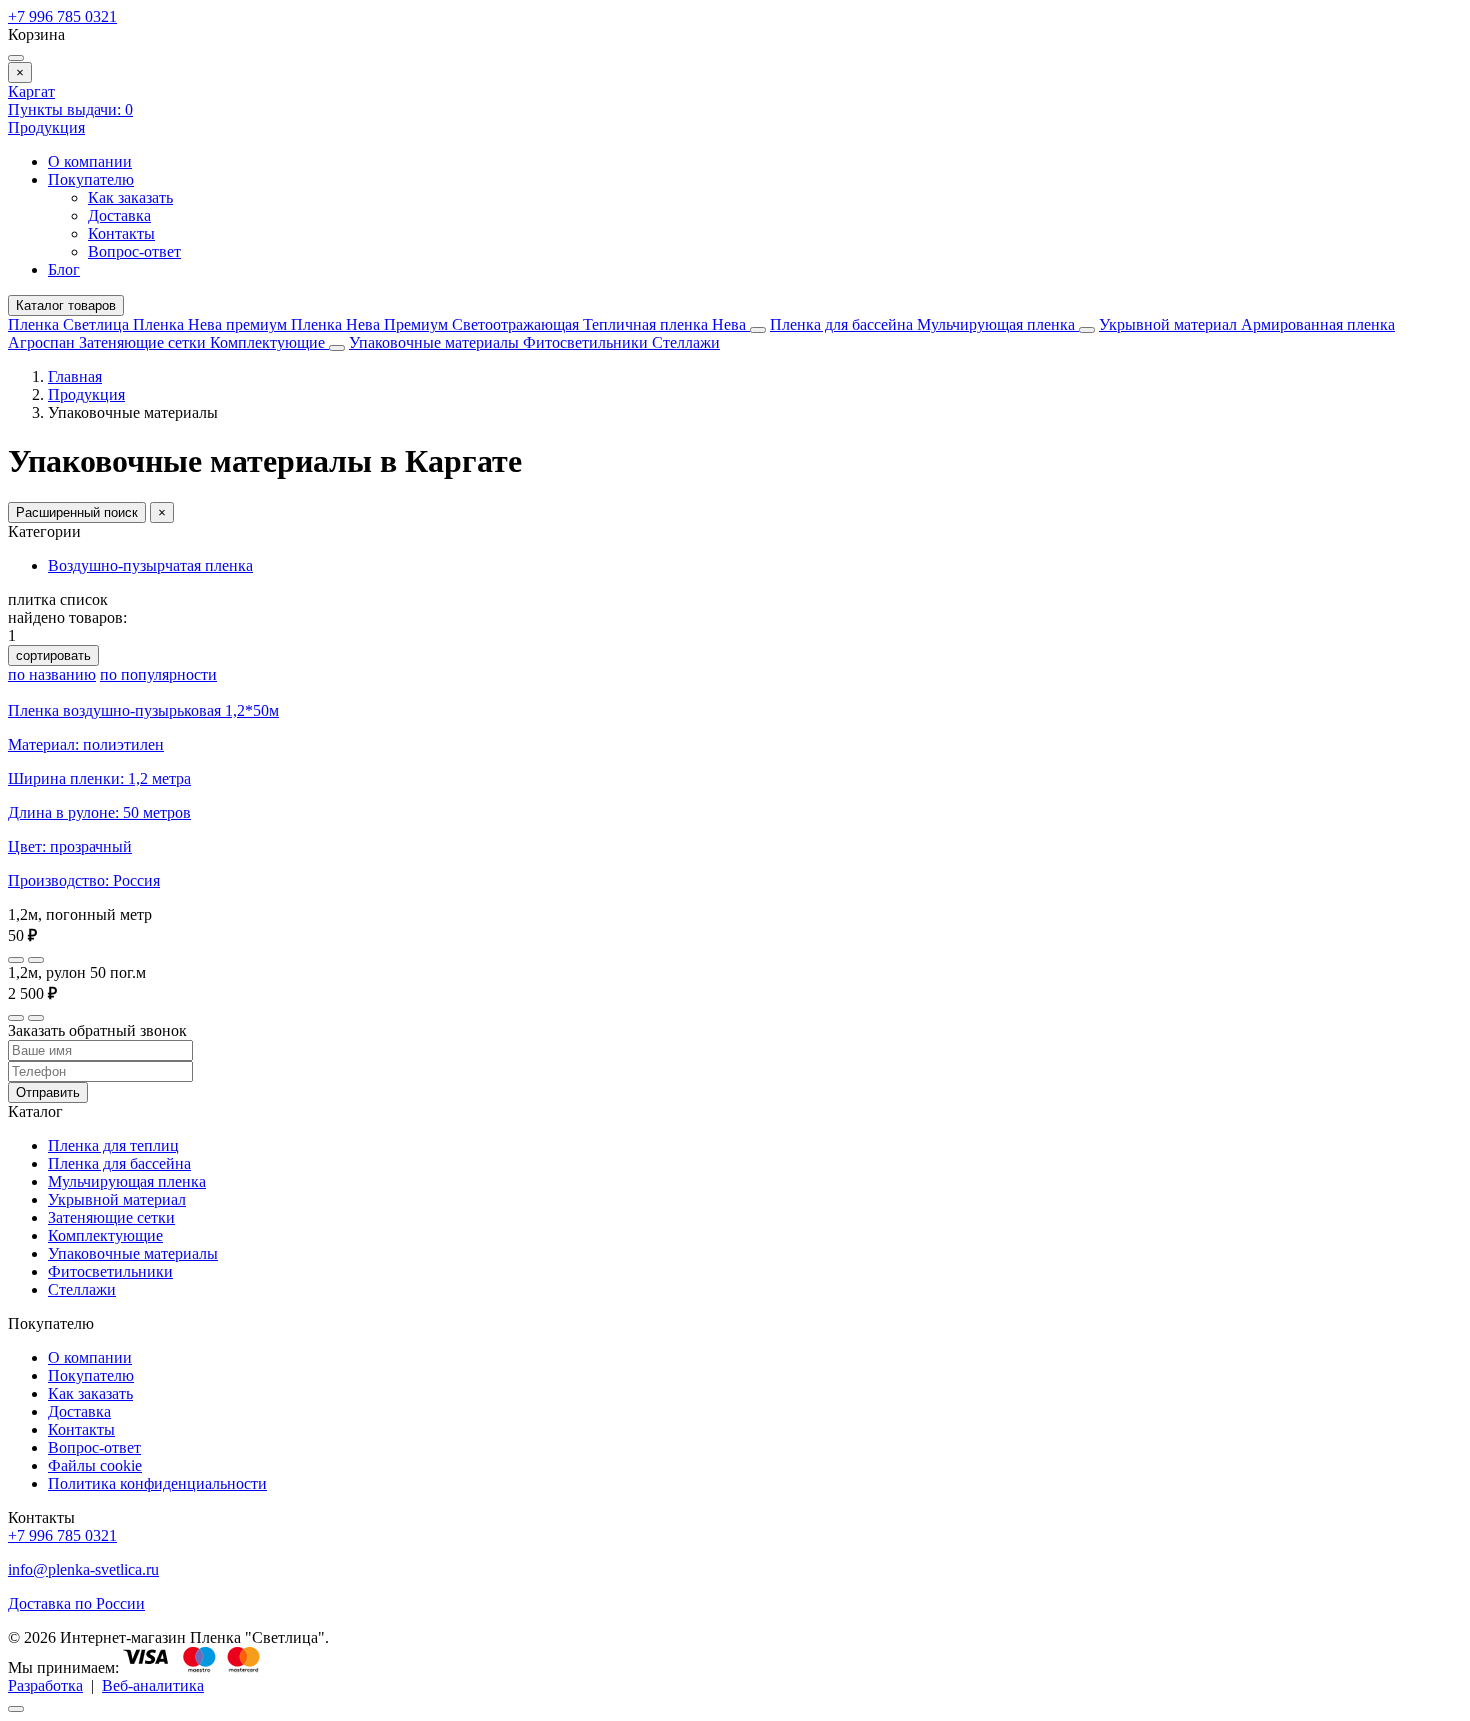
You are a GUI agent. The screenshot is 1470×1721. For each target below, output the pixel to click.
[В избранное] (16, 960)
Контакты (121, 233)
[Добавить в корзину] (36, 960)
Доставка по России (76, 1603)
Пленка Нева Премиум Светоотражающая (437, 324)
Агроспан (43, 342)
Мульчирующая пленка (998, 324)
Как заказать (130, 197)
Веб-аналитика (153, 1685)
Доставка (119, 215)
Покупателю (91, 179)
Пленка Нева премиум (212, 324)
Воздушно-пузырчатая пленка (150, 565)
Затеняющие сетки (144, 342)
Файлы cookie (95, 1465)
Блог (64, 269)
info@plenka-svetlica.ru (83, 1569)
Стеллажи (686, 342)
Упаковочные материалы (434, 342)
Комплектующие (269, 342)
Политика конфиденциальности (157, 1483)
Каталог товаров (66, 305)
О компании (90, 161)
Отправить (48, 1092)
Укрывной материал (1170, 324)
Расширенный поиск (77, 512)
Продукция (46, 127)
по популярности (158, 674)
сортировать (53, 655)
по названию (52, 674)
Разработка (45, 1685)
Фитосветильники (587, 342)
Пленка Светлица (70, 324)
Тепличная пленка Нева (666, 324)
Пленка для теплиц (113, 1145)
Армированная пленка (1318, 324)
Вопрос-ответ (134, 251)
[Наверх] (16, 1709)
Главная (75, 376)
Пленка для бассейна (841, 324)
